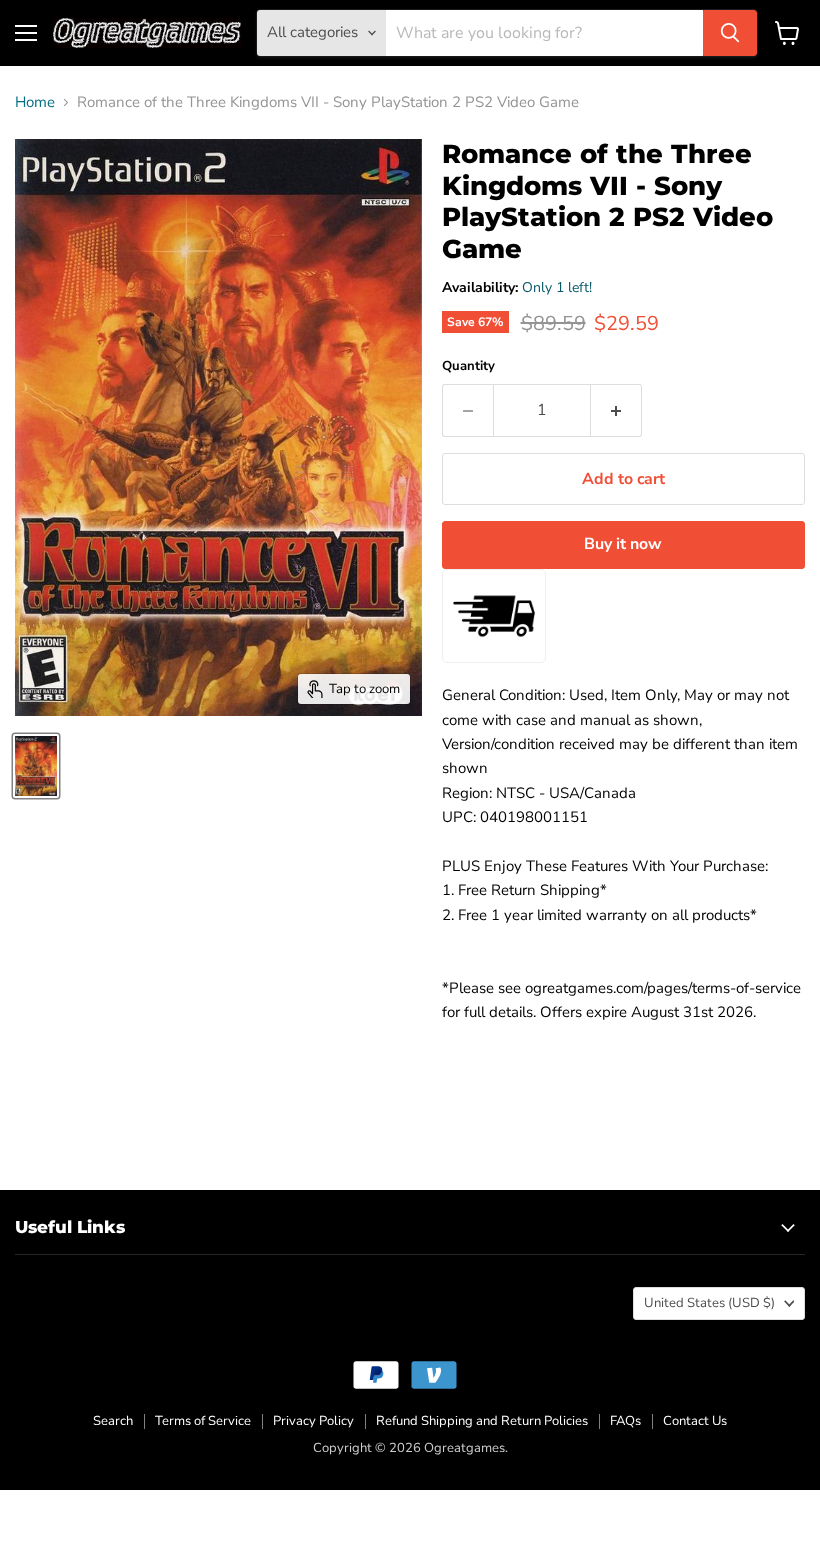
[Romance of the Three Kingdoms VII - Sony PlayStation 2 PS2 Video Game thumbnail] (36, 766)
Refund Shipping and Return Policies (482, 1421)
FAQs (625, 1421)
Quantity (468, 366)
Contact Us (695, 1421)
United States (709, 1303)
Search (113, 1421)
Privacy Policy (313, 1421)
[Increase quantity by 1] (616, 410)
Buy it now (623, 544)
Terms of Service (203, 1421)
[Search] (730, 33)
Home (35, 102)
